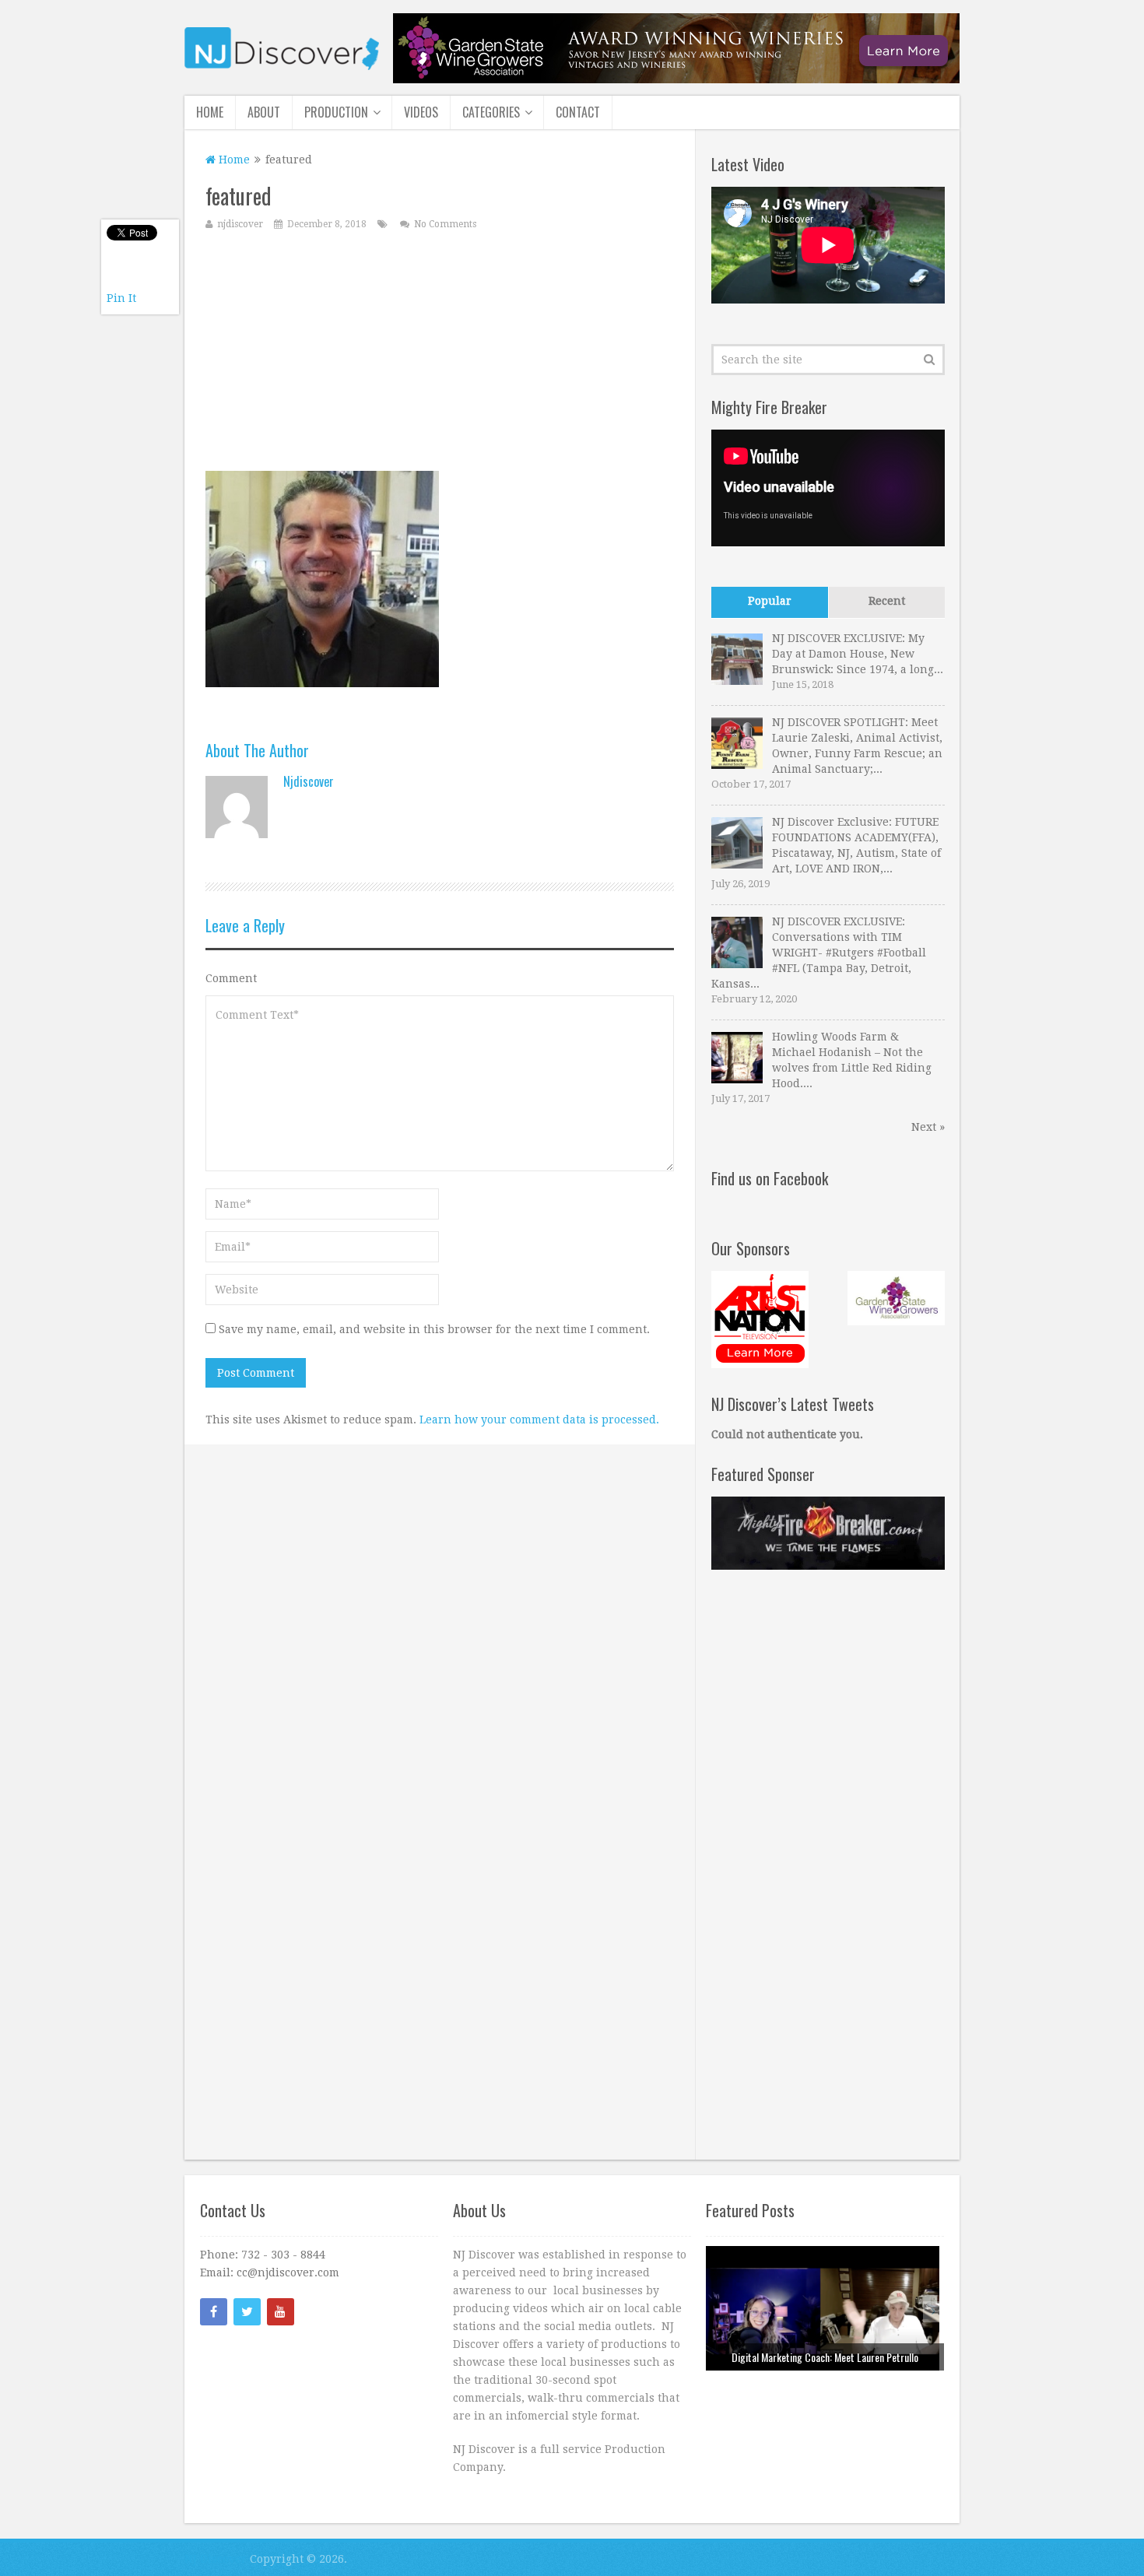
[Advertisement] (440, 354)
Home (210, 112)
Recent (887, 601)
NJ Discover (216, 2559)
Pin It (121, 298)
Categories (491, 112)
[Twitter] (247, 2312)
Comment (231, 978)
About (264, 112)
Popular (770, 601)
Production (336, 112)
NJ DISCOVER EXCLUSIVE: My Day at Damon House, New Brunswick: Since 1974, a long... (858, 654)
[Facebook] (214, 2312)
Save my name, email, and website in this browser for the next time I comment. (434, 1329)
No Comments (445, 224)
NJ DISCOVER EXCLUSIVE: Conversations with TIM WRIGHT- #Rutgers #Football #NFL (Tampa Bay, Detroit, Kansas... (819, 953)
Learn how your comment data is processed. (539, 1420)
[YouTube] (281, 2312)
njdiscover (240, 224)
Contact (578, 112)
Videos (421, 112)
